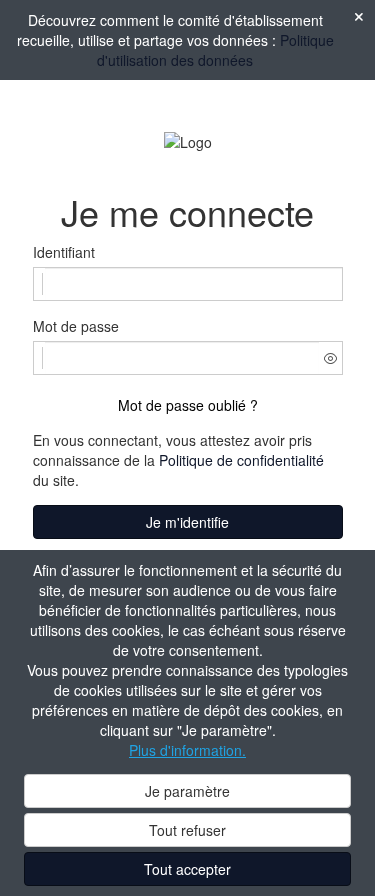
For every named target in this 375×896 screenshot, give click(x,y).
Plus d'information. (187, 750)
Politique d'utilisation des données (215, 50)
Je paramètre (187, 791)
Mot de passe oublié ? (188, 405)
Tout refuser (187, 830)
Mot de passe (76, 326)
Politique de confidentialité (241, 460)
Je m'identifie (187, 522)
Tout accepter (187, 869)
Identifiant (64, 252)
